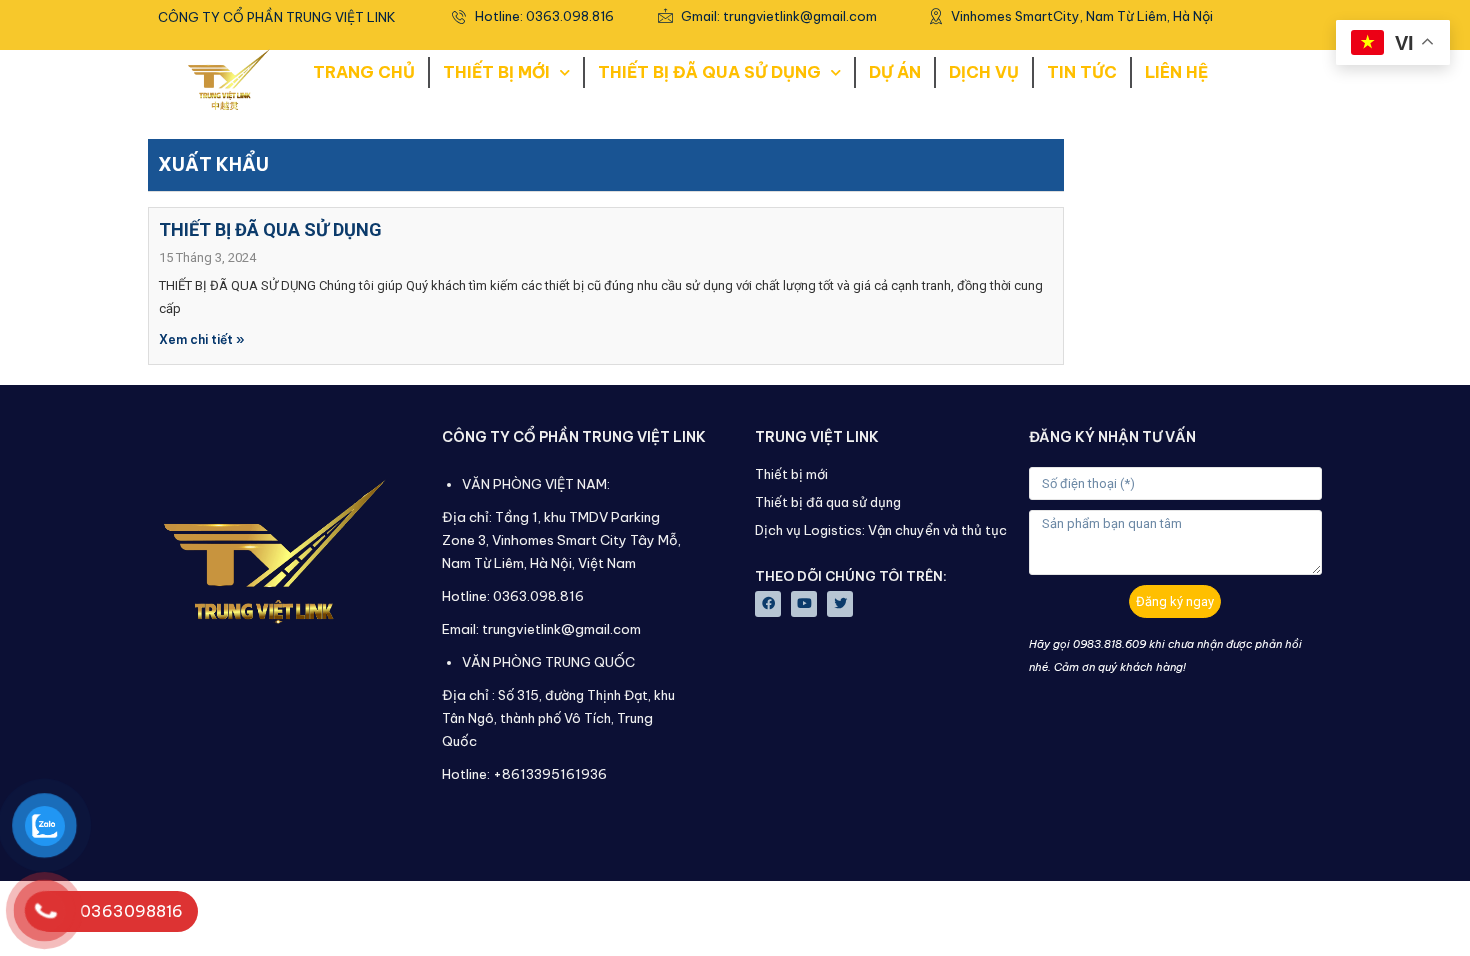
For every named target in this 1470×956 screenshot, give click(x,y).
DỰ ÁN (895, 72)
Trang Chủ (364, 72)
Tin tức (1082, 72)
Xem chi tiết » (201, 339)
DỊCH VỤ (984, 72)
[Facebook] (768, 604)
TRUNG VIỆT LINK (817, 437)
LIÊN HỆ (1176, 72)
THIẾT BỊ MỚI (496, 72)
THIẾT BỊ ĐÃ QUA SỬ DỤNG (709, 72)
